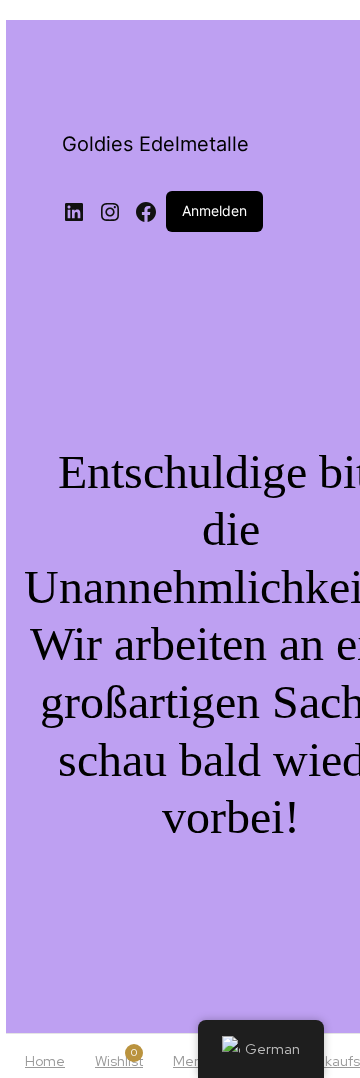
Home (45, 1061)
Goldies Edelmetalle (155, 144)
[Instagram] (110, 212)
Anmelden (214, 210)
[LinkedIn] (74, 212)
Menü (191, 1061)
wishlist (119, 1058)
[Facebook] (146, 212)
